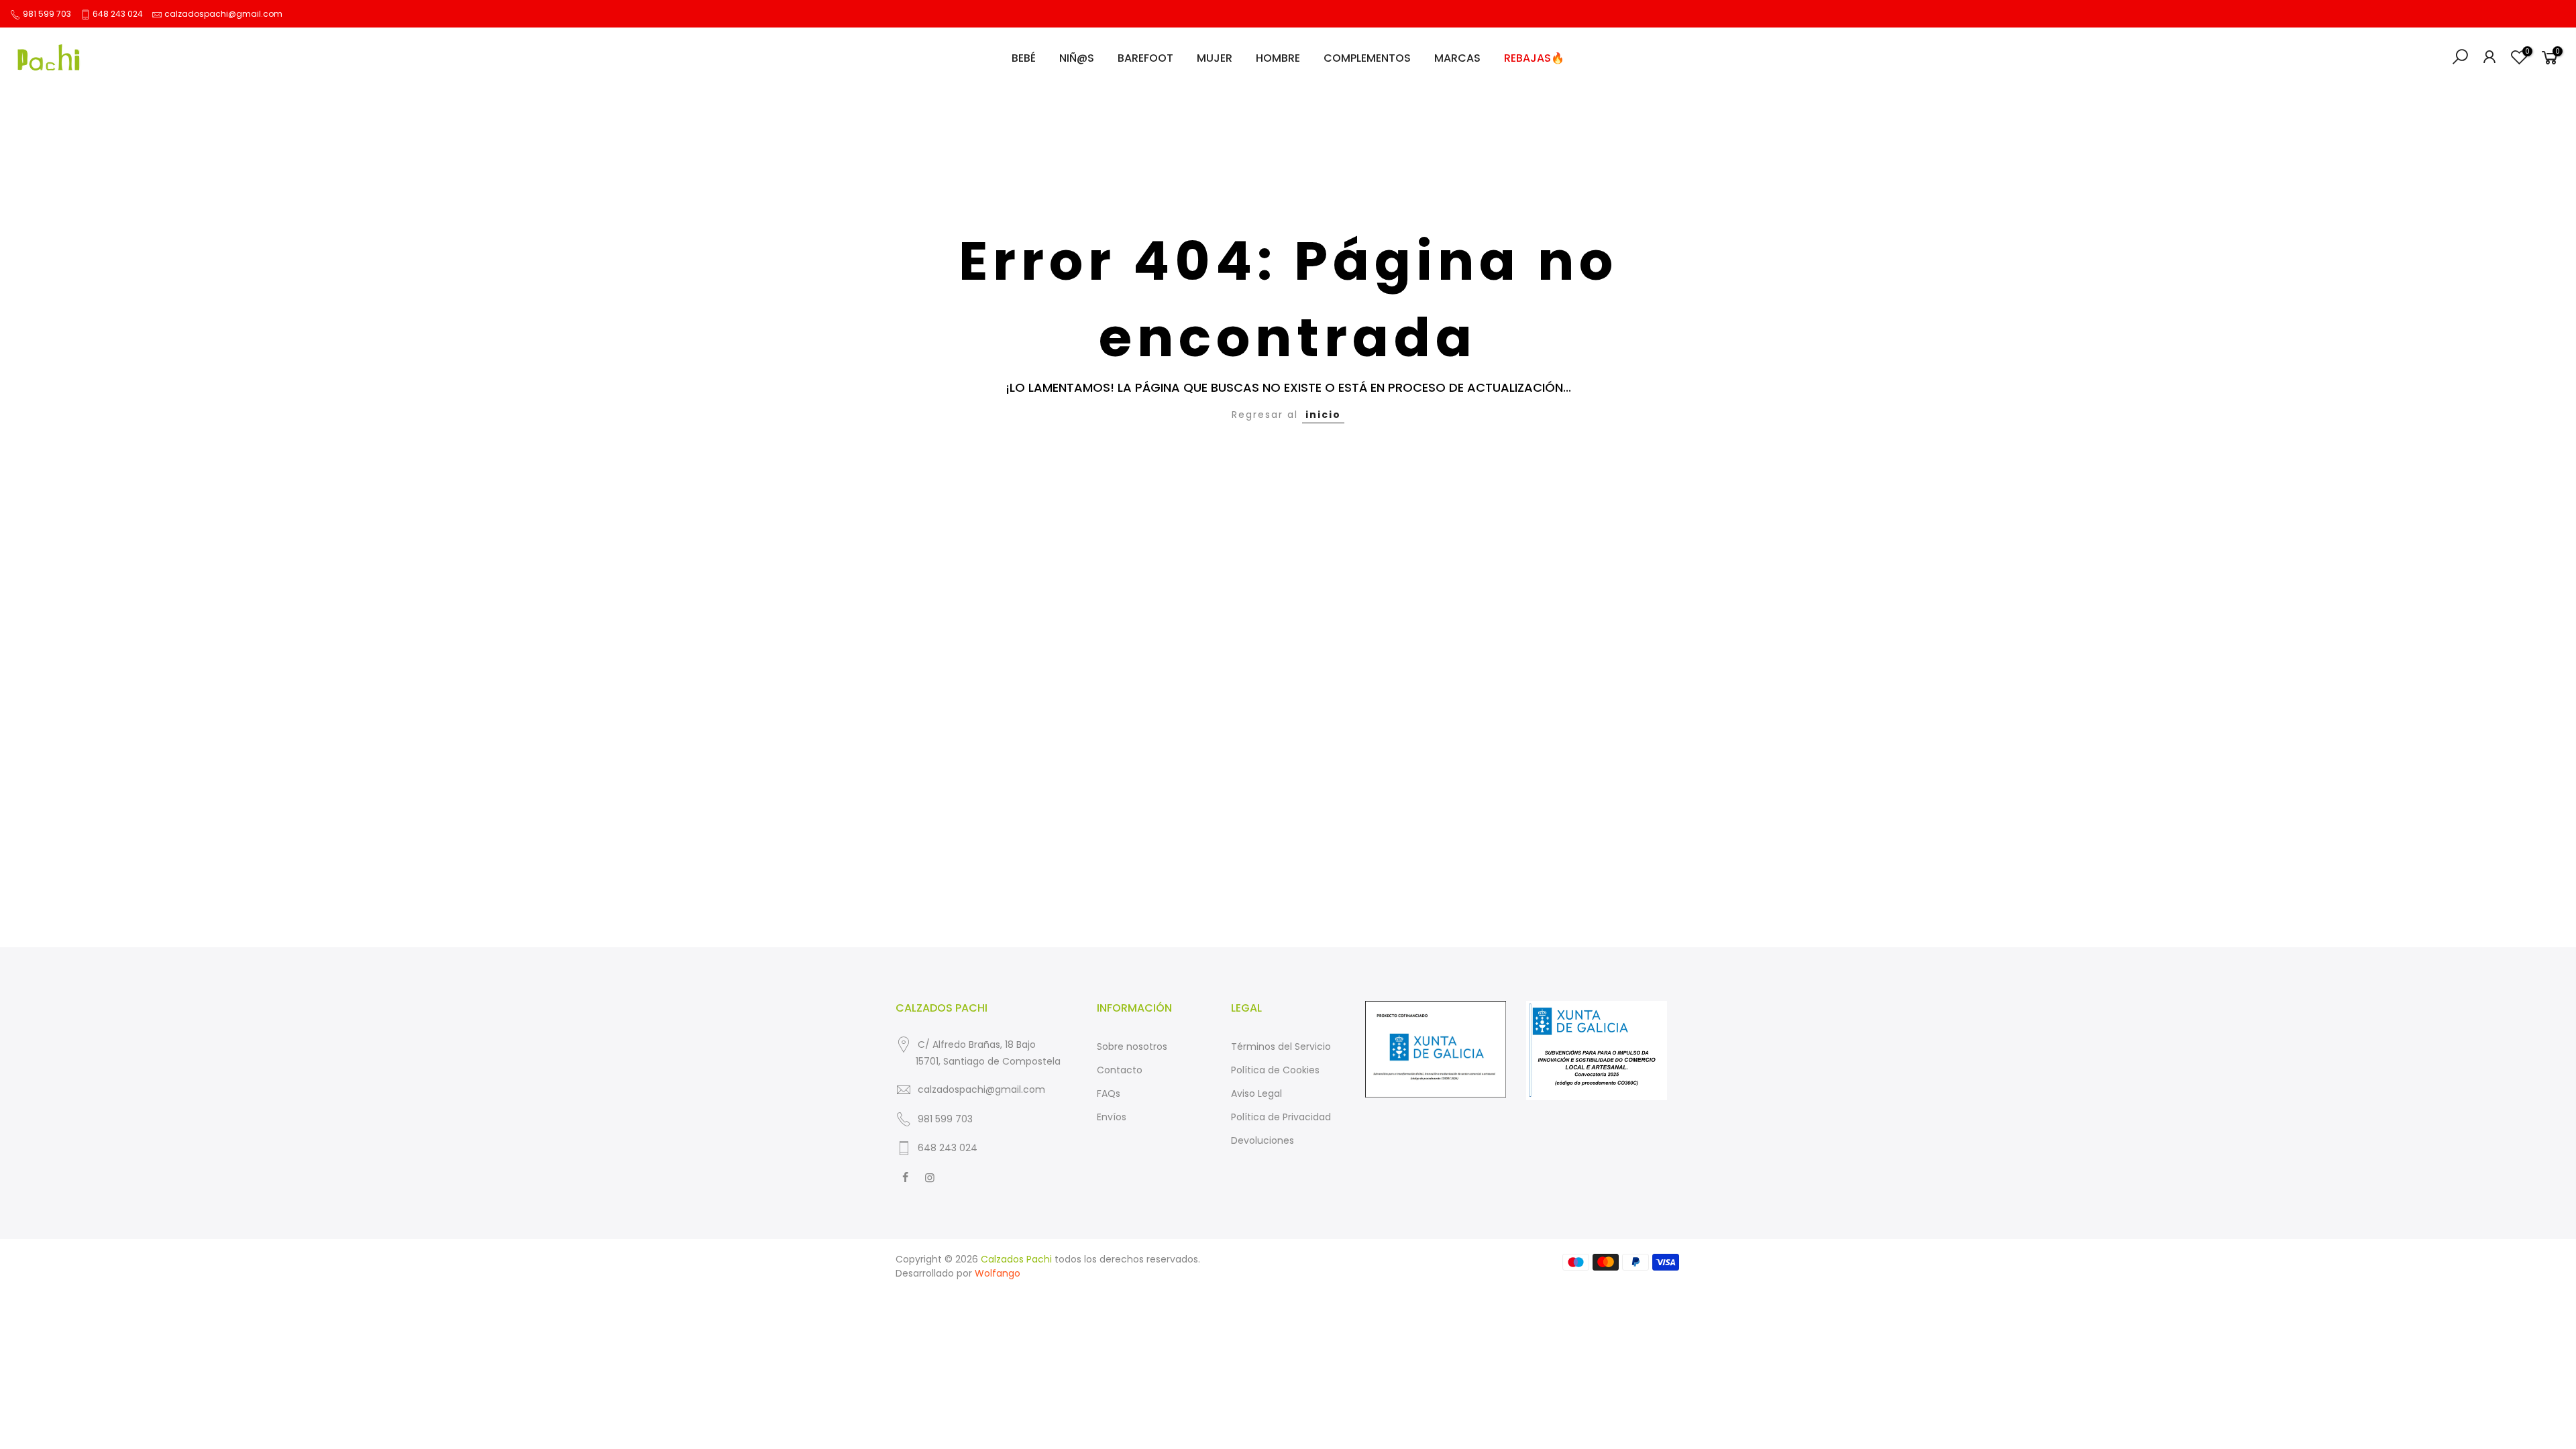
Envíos (1112, 1117)
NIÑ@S (1077, 58)
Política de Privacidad (1281, 1117)
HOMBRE (1278, 58)
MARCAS (1457, 58)
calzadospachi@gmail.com (223, 14)
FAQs (1109, 1093)
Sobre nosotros (1132, 1046)
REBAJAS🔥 (1534, 58)
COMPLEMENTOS (1367, 58)
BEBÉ (1024, 58)
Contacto (1120, 1070)
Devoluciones (1263, 1140)
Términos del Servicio (1281, 1046)
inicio (1323, 415)
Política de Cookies (1275, 1070)
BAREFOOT (1145, 58)
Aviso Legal (1256, 1093)
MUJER (1215, 58)
